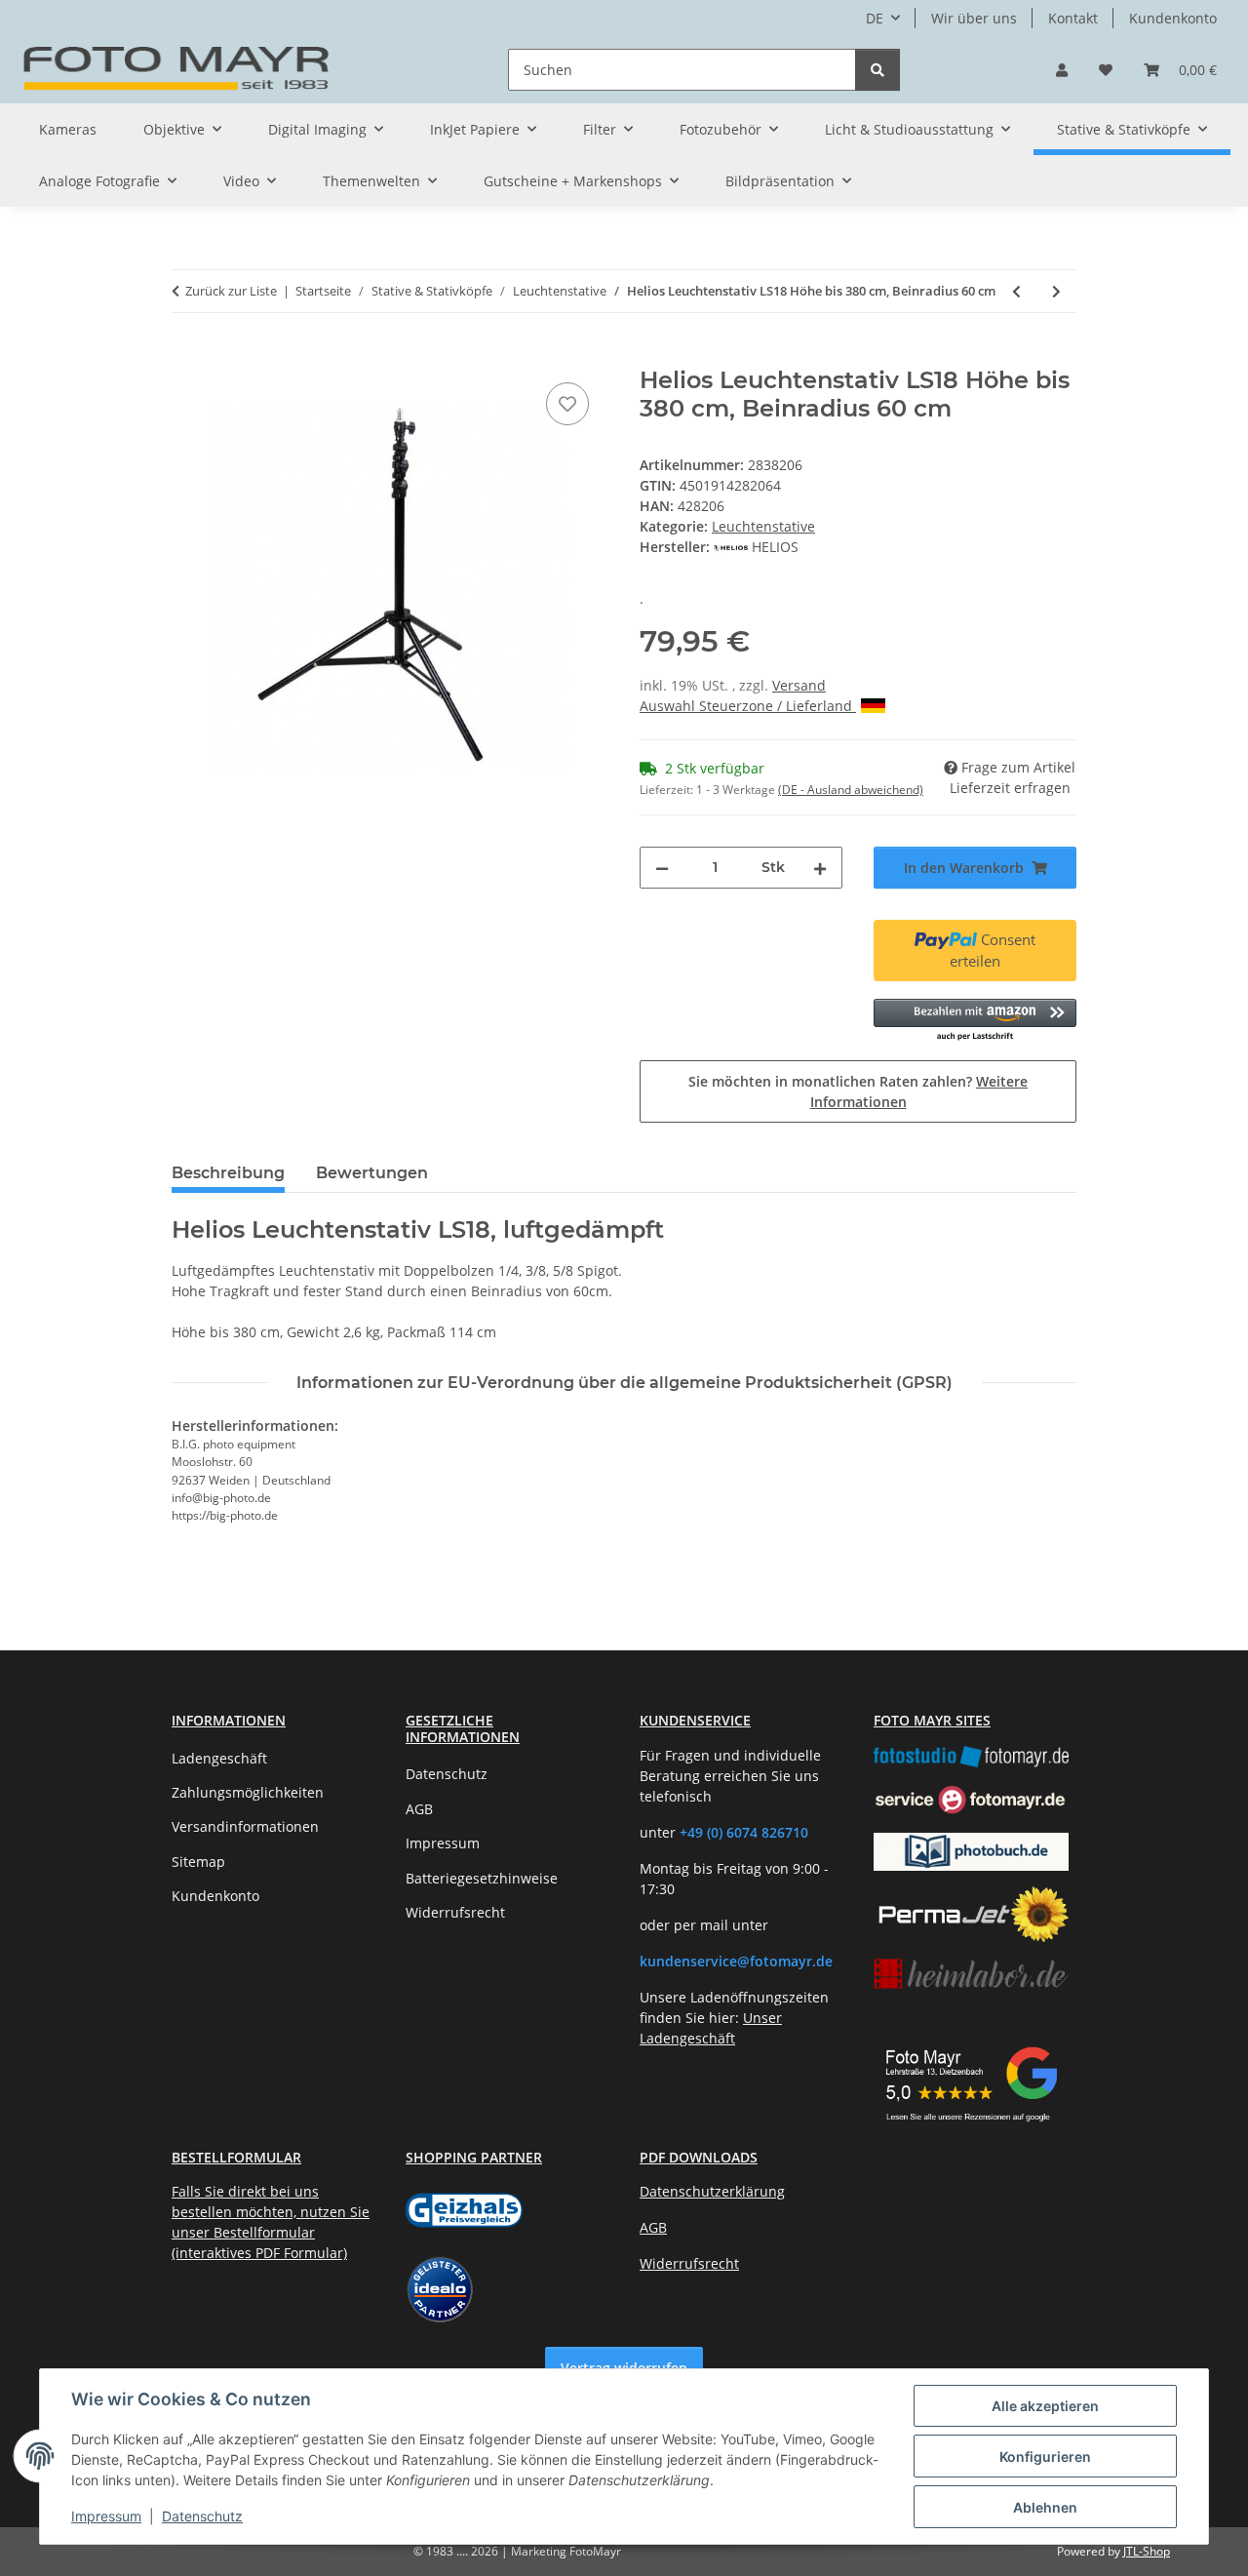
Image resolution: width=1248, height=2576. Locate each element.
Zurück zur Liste (231, 291)
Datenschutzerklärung (712, 2191)
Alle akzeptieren (1045, 2406)
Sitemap (198, 1862)
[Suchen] (877, 70)
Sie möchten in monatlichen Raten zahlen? (858, 1091)
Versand (799, 685)
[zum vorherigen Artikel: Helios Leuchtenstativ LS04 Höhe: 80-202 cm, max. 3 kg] (1016, 291)
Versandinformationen (245, 1826)
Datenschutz (202, 2516)
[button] (1062, 70)
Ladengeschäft (219, 1758)
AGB (419, 1809)
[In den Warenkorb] (187, 356)
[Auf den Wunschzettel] (567, 404)
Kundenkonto (1173, 18)
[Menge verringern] (662, 868)
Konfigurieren (1045, 2457)
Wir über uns (974, 18)
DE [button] (875, 18)
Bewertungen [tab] (372, 1173)
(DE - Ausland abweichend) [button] (851, 790)
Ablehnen (1045, 2507)
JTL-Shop (1147, 2551)
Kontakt (1073, 18)
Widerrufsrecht (455, 1912)
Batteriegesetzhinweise (482, 1878)
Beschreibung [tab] (228, 1173)
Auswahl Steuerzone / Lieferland (748, 706)
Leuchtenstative (763, 526)
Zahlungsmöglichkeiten (248, 1792)
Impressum (106, 2516)
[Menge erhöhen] (820, 868)
